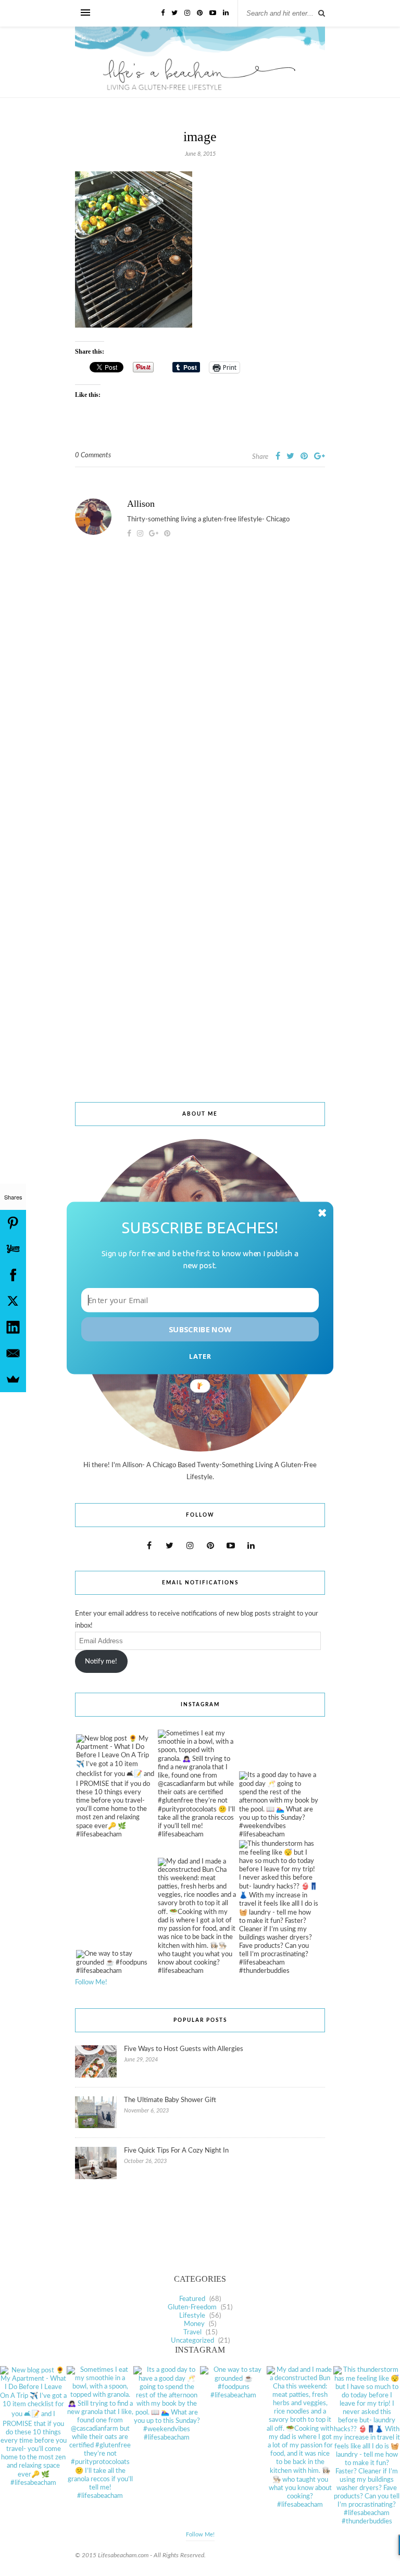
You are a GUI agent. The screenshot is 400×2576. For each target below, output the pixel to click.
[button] (200, 1227)
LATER (200, 1356)
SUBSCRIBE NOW (200, 1329)
